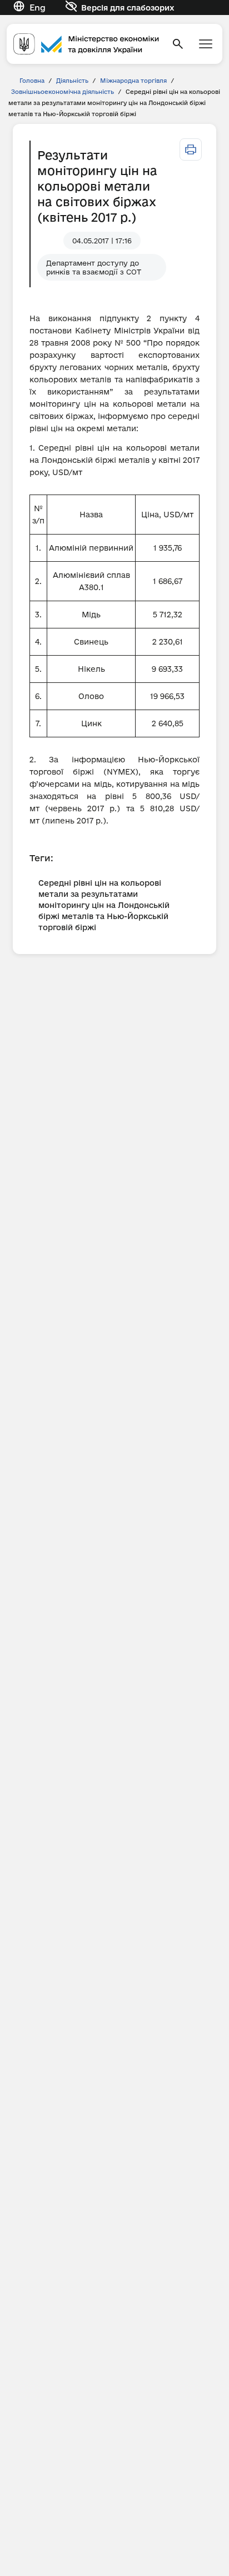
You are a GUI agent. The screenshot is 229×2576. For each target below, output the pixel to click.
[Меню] (206, 44)
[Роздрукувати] (191, 149)
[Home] (86, 44)
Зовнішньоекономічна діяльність (63, 92)
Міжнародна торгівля (133, 81)
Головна (32, 81)
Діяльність (72, 81)
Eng (38, 8)
